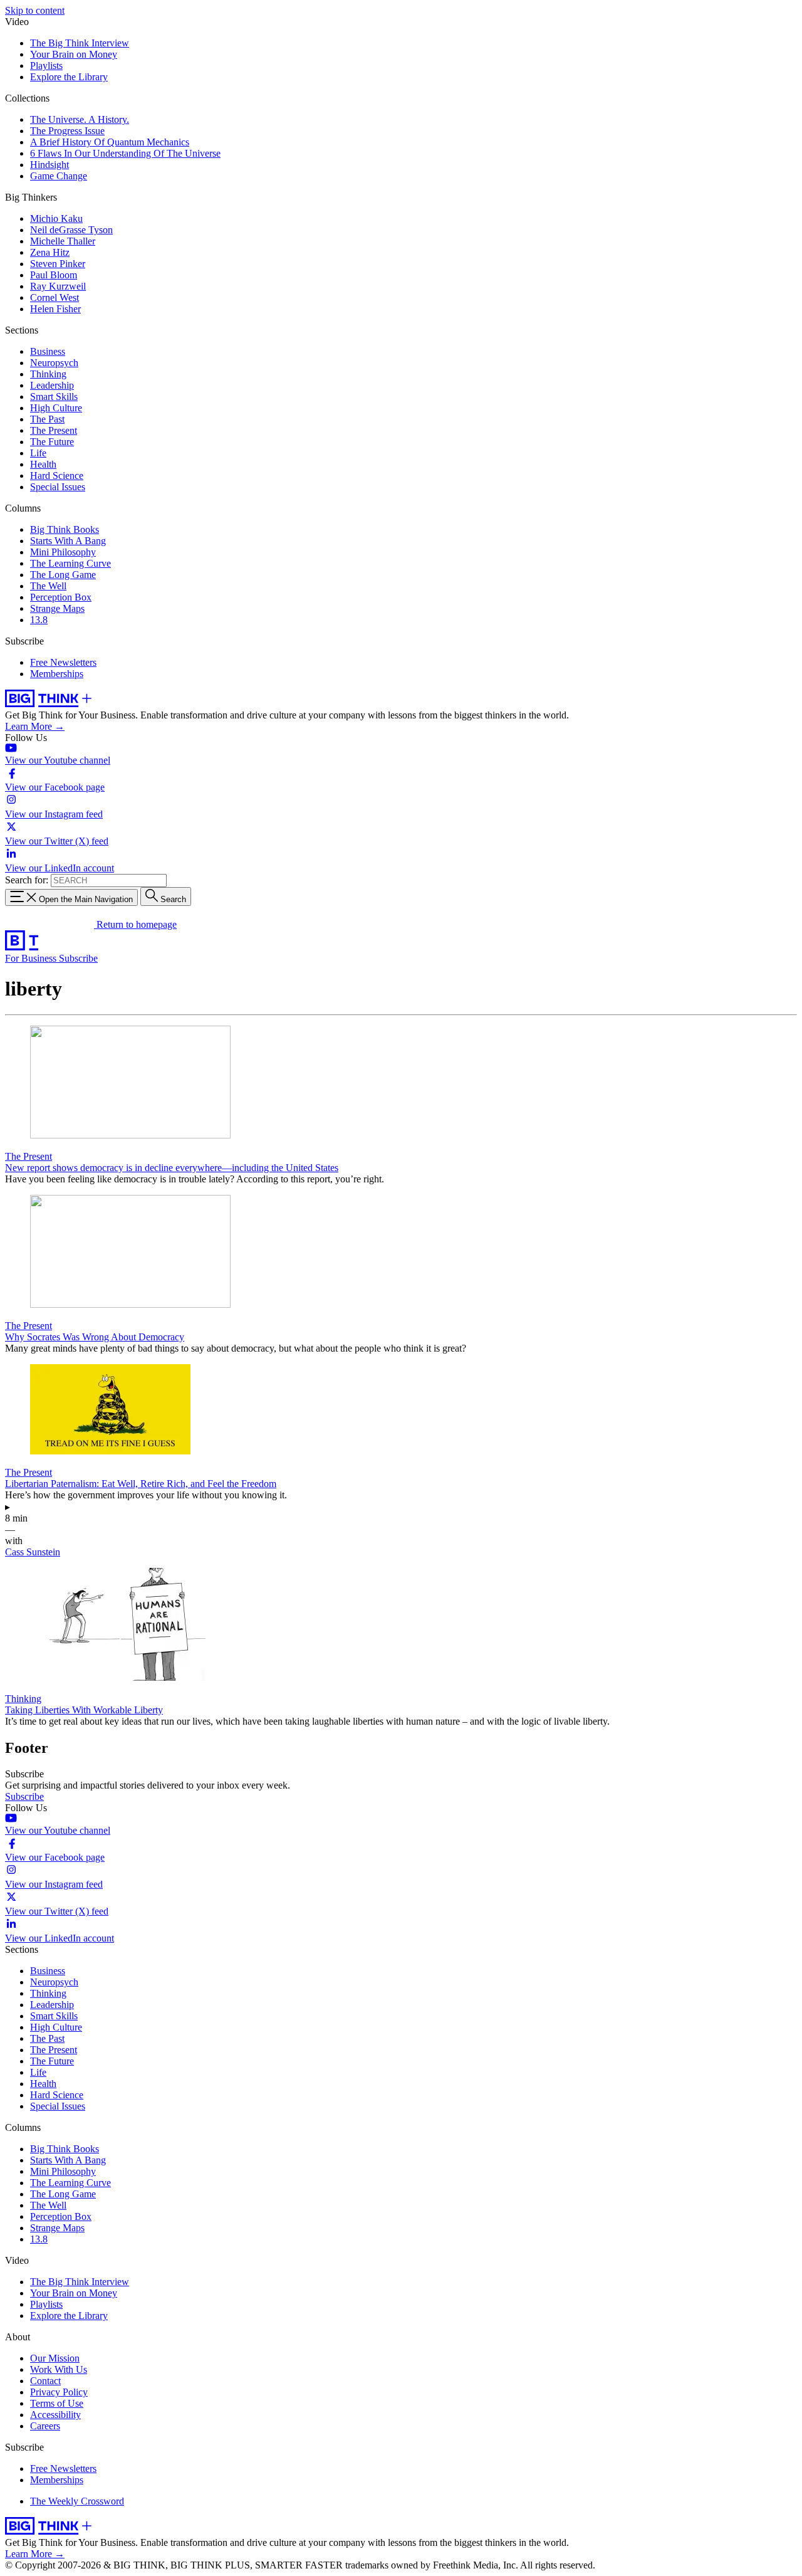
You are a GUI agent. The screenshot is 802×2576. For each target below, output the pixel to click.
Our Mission (55, 2358)
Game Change (59, 176)
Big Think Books (65, 529)
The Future (52, 442)
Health (43, 464)
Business (48, 351)
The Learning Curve (70, 563)
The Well (48, 586)
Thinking (48, 374)
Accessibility (55, 2415)
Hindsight (49, 165)
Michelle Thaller (63, 241)
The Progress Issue (67, 131)
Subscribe (78, 958)
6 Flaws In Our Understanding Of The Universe (125, 153)
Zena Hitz (50, 252)
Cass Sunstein (33, 1552)
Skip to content (35, 10)
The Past (47, 419)
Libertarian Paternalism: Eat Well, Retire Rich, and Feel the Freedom (141, 1484)
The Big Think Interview (80, 43)
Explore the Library (69, 77)
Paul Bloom (54, 275)
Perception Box (61, 597)
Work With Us (59, 2369)
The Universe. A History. (80, 119)
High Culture (56, 408)
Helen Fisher (55, 309)
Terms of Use (57, 2403)
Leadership (52, 385)
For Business (32, 958)
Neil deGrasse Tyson (71, 230)
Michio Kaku (56, 218)
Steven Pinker (58, 264)
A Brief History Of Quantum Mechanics (110, 142)
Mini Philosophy (63, 552)
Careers (45, 2426)
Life (38, 453)
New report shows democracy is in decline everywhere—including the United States (172, 1168)
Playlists (46, 66)
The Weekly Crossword (77, 2501)
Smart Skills (54, 397)
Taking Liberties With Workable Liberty (84, 1710)
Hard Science (57, 476)
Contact (45, 2381)
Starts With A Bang (68, 541)
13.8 (39, 620)
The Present (54, 430)
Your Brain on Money (74, 54)
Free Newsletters (63, 662)
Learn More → (35, 726)
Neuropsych (54, 363)
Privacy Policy (59, 2392)
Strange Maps (57, 608)
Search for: (27, 880)
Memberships (57, 674)
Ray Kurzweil (58, 286)
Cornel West (55, 297)
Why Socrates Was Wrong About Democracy (95, 1337)
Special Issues (58, 487)
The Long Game (63, 575)
